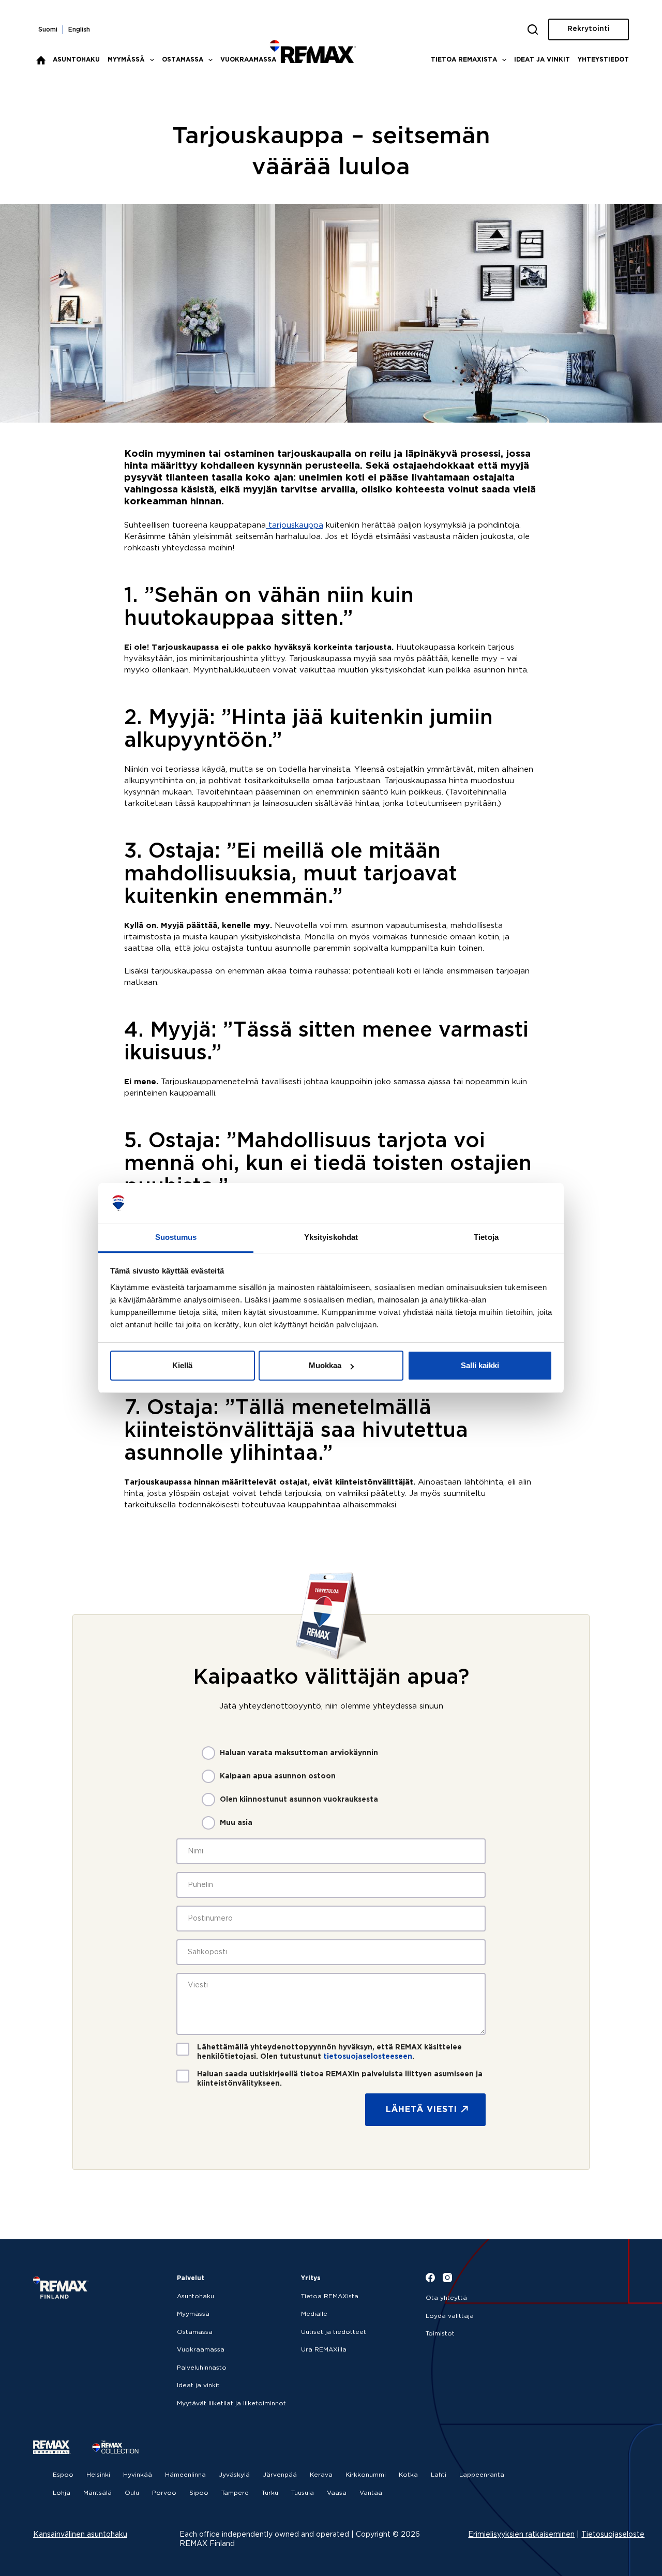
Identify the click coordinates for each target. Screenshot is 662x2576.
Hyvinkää (138, 2475)
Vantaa (371, 2493)
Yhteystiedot (603, 60)
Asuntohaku (76, 60)
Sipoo (199, 2493)
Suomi (48, 30)
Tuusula (303, 2493)
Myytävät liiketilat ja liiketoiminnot (231, 2403)
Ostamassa (183, 60)
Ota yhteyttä (446, 2298)
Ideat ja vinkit (542, 60)
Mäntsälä (97, 2493)
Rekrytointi (589, 29)
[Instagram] (447, 2278)
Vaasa (337, 2493)
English (79, 30)
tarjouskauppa (295, 525)
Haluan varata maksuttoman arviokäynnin (299, 1753)
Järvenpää (280, 2475)
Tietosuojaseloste (613, 2535)
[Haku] (533, 29)
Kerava (321, 2475)
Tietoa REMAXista (464, 60)
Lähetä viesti (422, 2110)
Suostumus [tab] (176, 1237)
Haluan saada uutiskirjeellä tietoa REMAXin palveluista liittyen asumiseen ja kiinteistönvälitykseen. (340, 2079)
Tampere (235, 2493)
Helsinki (98, 2475)
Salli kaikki (480, 1365)
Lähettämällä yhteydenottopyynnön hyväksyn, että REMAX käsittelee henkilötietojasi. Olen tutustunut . (329, 2052)
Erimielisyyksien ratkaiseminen (521, 2535)
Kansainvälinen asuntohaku (80, 2535)
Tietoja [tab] (486, 1237)
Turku (270, 2493)
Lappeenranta (482, 2475)
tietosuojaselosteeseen (368, 2057)
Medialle (314, 2314)
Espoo (63, 2475)
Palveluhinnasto (202, 2368)
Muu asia (236, 1823)
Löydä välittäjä (450, 2316)
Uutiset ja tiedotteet (334, 2332)
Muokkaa (325, 1365)
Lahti (439, 2475)
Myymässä (126, 60)
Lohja (62, 2493)
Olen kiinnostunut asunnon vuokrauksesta (299, 1800)
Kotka (408, 2475)
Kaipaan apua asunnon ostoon (278, 1776)
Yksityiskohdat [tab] (331, 1237)
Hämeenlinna (185, 2475)
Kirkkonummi (366, 2475)
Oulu (132, 2493)
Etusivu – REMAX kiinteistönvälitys (41, 60)
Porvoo (164, 2493)
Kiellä (182, 1365)
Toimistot (440, 2334)
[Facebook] (430, 2278)
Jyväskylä (234, 2475)
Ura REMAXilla (324, 2350)
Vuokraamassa (248, 60)
